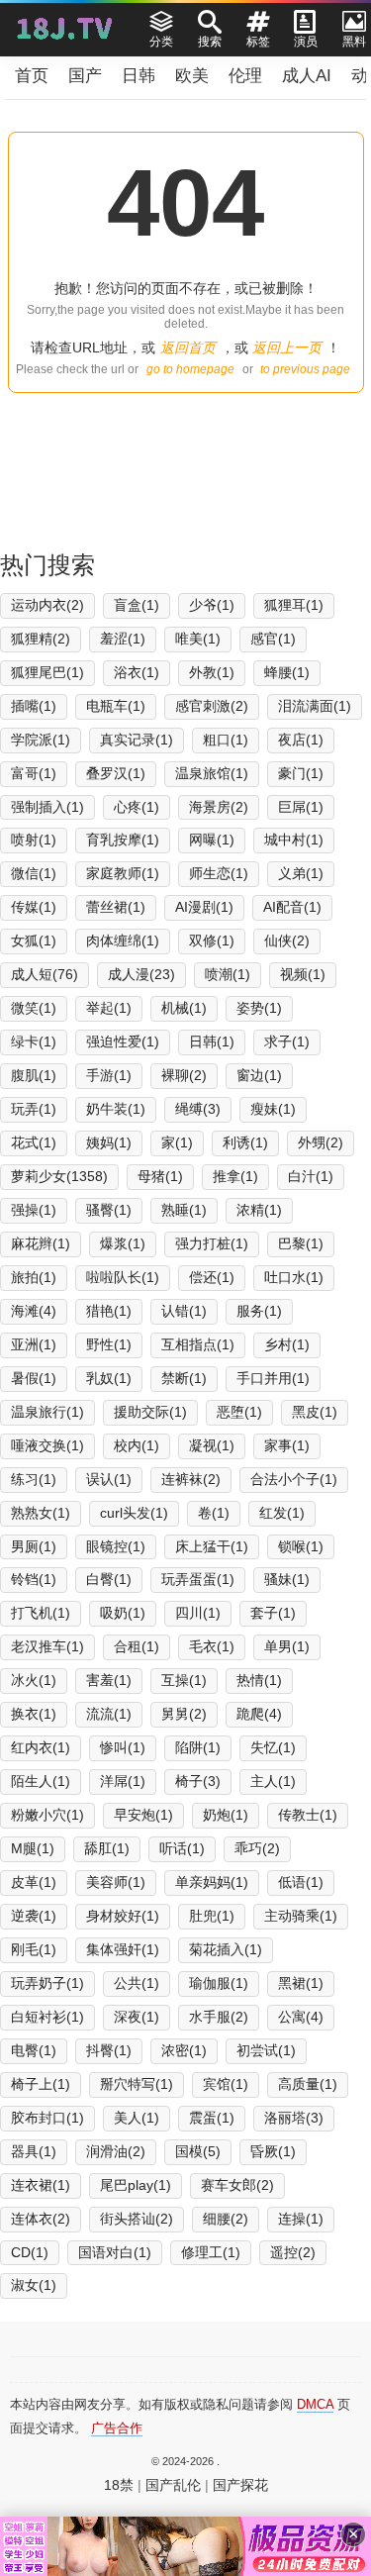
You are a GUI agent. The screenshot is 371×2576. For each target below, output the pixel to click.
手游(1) (109, 1075)
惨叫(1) (123, 1747)
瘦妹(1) (273, 1109)
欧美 (192, 76)
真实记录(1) (137, 740)
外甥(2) (321, 1142)
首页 (32, 76)
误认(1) (109, 1479)
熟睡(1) (184, 1210)
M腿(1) (33, 1848)
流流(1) (109, 1714)
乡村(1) (287, 1344)
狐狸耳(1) (294, 605)
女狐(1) (34, 941)
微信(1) (34, 873)
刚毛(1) (34, 1949)
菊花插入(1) (226, 1949)
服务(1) (259, 1311)
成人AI (307, 76)
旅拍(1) (34, 1277)
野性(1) (109, 1344)
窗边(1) (259, 1075)
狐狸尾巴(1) (47, 672)
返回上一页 (287, 347)
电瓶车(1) (116, 706)
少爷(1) (212, 605)
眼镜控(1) (116, 1546)
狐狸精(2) (41, 639)
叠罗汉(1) (116, 773)
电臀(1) (34, 2050)
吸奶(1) (123, 1613)
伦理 (245, 76)
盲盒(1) (137, 605)
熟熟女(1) (41, 1513)
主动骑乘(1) (301, 1916)
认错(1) (184, 1311)
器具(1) (34, 2151)
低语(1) (301, 1882)
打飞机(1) (41, 1613)
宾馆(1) (226, 2084)
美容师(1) (116, 1882)
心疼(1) (137, 807)
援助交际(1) (150, 1412)
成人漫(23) (141, 974)
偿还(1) (212, 1277)
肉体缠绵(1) (123, 941)
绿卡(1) (34, 1041)
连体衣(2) (41, 2219)
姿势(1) (259, 1008)
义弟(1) (301, 873)
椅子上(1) (41, 2084)
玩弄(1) (34, 1109)
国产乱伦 (173, 2485)
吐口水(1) (294, 1277)
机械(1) (184, 1008)
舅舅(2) (184, 1714)
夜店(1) (301, 740)
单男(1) (287, 1646)
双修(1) (212, 941)
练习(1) (34, 1479)
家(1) (177, 1142)
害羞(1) (109, 1680)
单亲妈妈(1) (212, 1882)
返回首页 (188, 347)
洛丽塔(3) (294, 2118)
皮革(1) (34, 1882)
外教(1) (212, 672)
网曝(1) (212, 840)
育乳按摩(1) (123, 840)
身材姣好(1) (123, 1916)
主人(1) (273, 1781)
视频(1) (303, 974)
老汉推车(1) (47, 1646)
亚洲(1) (34, 1344)
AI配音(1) (292, 907)
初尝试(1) (266, 2050)
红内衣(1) (41, 1747)
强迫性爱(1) (123, 1041)
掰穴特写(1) (137, 2084)
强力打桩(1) (212, 1243)
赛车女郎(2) (237, 2185)
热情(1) (259, 1680)
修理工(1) (211, 2252)
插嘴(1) (34, 706)
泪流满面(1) (315, 706)
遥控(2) (293, 2252)
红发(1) (282, 1513)
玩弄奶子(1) (47, 1983)
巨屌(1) (301, 807)
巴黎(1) (301, 1243)
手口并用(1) (273, 1378)
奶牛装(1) (116, 1109)
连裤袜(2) (191, 1479)
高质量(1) (308, 2084)
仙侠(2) (287, 941)
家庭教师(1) (123, 873)
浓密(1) (184, 2050)
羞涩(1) (123, 639)
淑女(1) (34, 2285)
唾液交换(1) (47, 1445)
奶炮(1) (226, 1815)
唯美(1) (198, 639)
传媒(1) (34, 907)
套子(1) (273, 1613)
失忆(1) (273, 1747)
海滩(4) (34, 1311)
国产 (85, 76)
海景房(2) (219, 807)
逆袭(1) (34, 1916)
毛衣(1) (212, 1646)
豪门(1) (301, 773)
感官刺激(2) (212, 706)
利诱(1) (245, 1142)
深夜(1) (137, 2017)
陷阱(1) (198, 1747)
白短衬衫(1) (47, 2017)
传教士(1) (308, 1815)
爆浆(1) (123, 1243)
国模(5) (198, 2151)
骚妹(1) (287, 1579)
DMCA (315, 2404)
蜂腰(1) (287, 672)
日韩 (139, 76)
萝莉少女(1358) (59, 1176)
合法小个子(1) (294, 1479)
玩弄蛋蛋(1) (198, 1579)
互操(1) (184, 1680)
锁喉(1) (301, 1546)
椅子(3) (198, 1781)
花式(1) (34, 1142)
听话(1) (182, 1848)
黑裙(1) (301, 1983)
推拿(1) (235, 1176)
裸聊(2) (184, 1075)
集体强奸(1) (123, 1949)
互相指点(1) (198, 1344)
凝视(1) (212, 1445)
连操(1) (301, 2219)
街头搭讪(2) (137, 2219)
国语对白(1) (115, 2252)
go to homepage (190, 369)
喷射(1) (34, 840)
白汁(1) (311, 1176)
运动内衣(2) (47, 605)
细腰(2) (226, 2219)
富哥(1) (34, 773)
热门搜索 (47, 565)
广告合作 (117, 2428)
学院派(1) (41, 740)
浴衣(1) (137, 672)
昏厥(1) (273, 2151)
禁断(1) (184, 1378)
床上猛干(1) (212, 1546)
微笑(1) (34, 1008)
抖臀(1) (109, 2050)
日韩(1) (212, 1041)
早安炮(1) (143, 1815)
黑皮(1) (315, 1412)
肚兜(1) (212, 1916)
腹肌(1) (34, 1075)
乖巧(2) (257, 1848)
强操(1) (34, 1210)
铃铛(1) (34, 1579)
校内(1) (137, 1445)
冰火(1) (34, 1680)
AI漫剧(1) (204, 907)
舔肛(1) (107, 1848)
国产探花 (240, 2485)
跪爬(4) (259, 1714)
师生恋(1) (219, 873)
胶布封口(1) (47, 2118)
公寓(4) (301, 2017)
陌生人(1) (41, 1781)
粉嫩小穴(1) (47, 1815)
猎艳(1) (109, 1311)
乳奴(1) (109, 1378)
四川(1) (198, 1613)
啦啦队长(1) (123, 1277)
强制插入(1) (47, 807)
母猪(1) (160, 1176)
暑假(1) (34, 1378)
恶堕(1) (239, 1412)
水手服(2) (219, 2017)
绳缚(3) (198, 1109)
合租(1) (137, 1646)
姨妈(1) (109, 1142)
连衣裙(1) (41, 2185)
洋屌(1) (123, 1781)
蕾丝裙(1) (116, 907)
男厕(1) (34, 1546)
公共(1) (137, 1983)
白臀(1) (109, 1579)
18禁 (119, 2485)
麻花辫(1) (41, 1243)
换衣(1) (34, 1714)
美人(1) (137, 2118)
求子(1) (287, 1041)
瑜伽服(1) (219, 1983)
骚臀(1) (109, 1210)
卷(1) (214, 1513)
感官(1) (273, 639)
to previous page (305, 369)
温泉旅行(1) (47, 1412)
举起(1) (109, 1008)
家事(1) (287, 1445)
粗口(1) (226, 740)
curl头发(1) (134, 1513)
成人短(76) (45, 974)
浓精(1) (259, 1210)
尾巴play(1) (136, 2185)
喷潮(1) (228, 974)
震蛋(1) (212, 2118)
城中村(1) (294, 840)
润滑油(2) (116, 2151)
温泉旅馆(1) (212, 773)
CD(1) (30, 2252)
